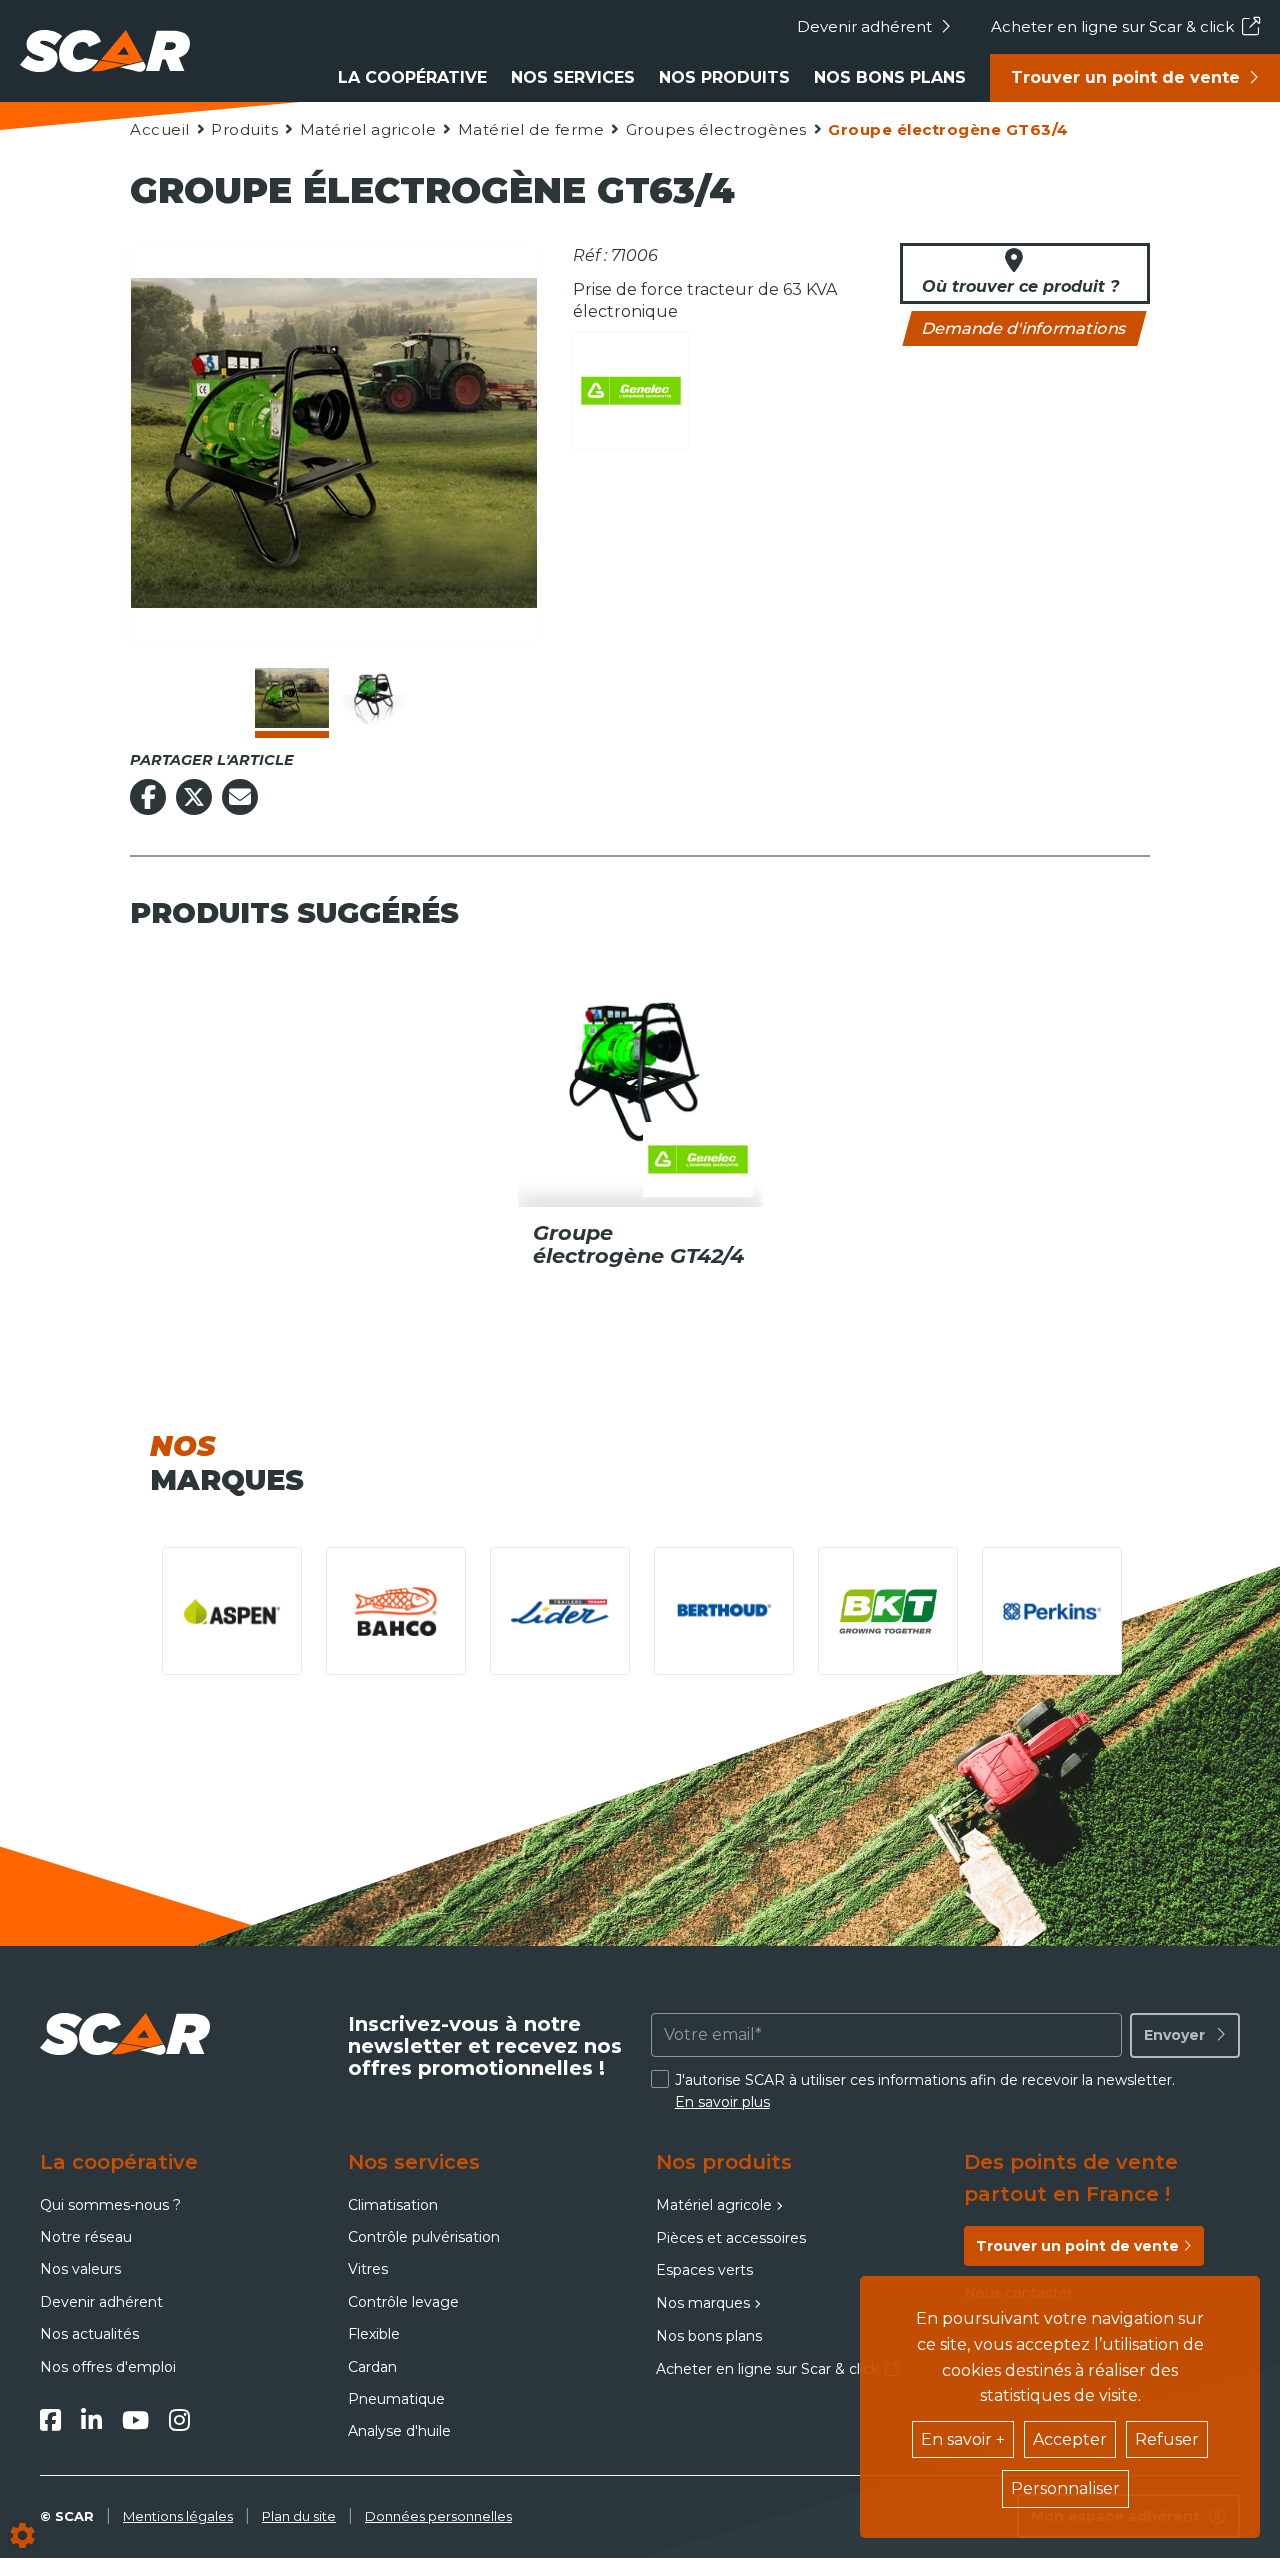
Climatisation (393, 2205)
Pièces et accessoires (731, 2238)
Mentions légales (178, 2516)
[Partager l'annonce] (240, 797)
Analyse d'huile (399, 2431)
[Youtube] (135, 2420)
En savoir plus (722, 2102)
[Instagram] (179, 2420)
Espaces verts (704, 2270)
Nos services (573, 77)
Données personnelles (438, 2516)
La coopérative (412, 77)
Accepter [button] (1070, 2439)
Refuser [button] (1167, 2439)
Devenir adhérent (864, 26)
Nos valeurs (80, 2269)
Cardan (372, 2367)
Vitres (368, 2269)
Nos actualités (89, 2334)
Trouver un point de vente (1125, 77)
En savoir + (963, 2439)
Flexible (374, 2334)
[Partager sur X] (194, 797)
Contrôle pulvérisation (424, 2237)
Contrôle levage (403, 2302)
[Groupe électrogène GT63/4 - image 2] (376, 698)
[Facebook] (50, 2420)
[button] (947, 129)
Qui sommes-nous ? (110, 2205)
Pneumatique (396, 2399)
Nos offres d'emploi (108, 2367)
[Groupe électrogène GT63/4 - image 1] (292, 698)
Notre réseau (86, 2237)
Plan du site (299, 2516)
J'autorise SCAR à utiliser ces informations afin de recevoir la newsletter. (925, 2091)
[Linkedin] (91, 2420)
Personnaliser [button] (1065, 2488)
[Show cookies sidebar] (22, 2535)
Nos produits (724, 77)
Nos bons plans (890, 77)
